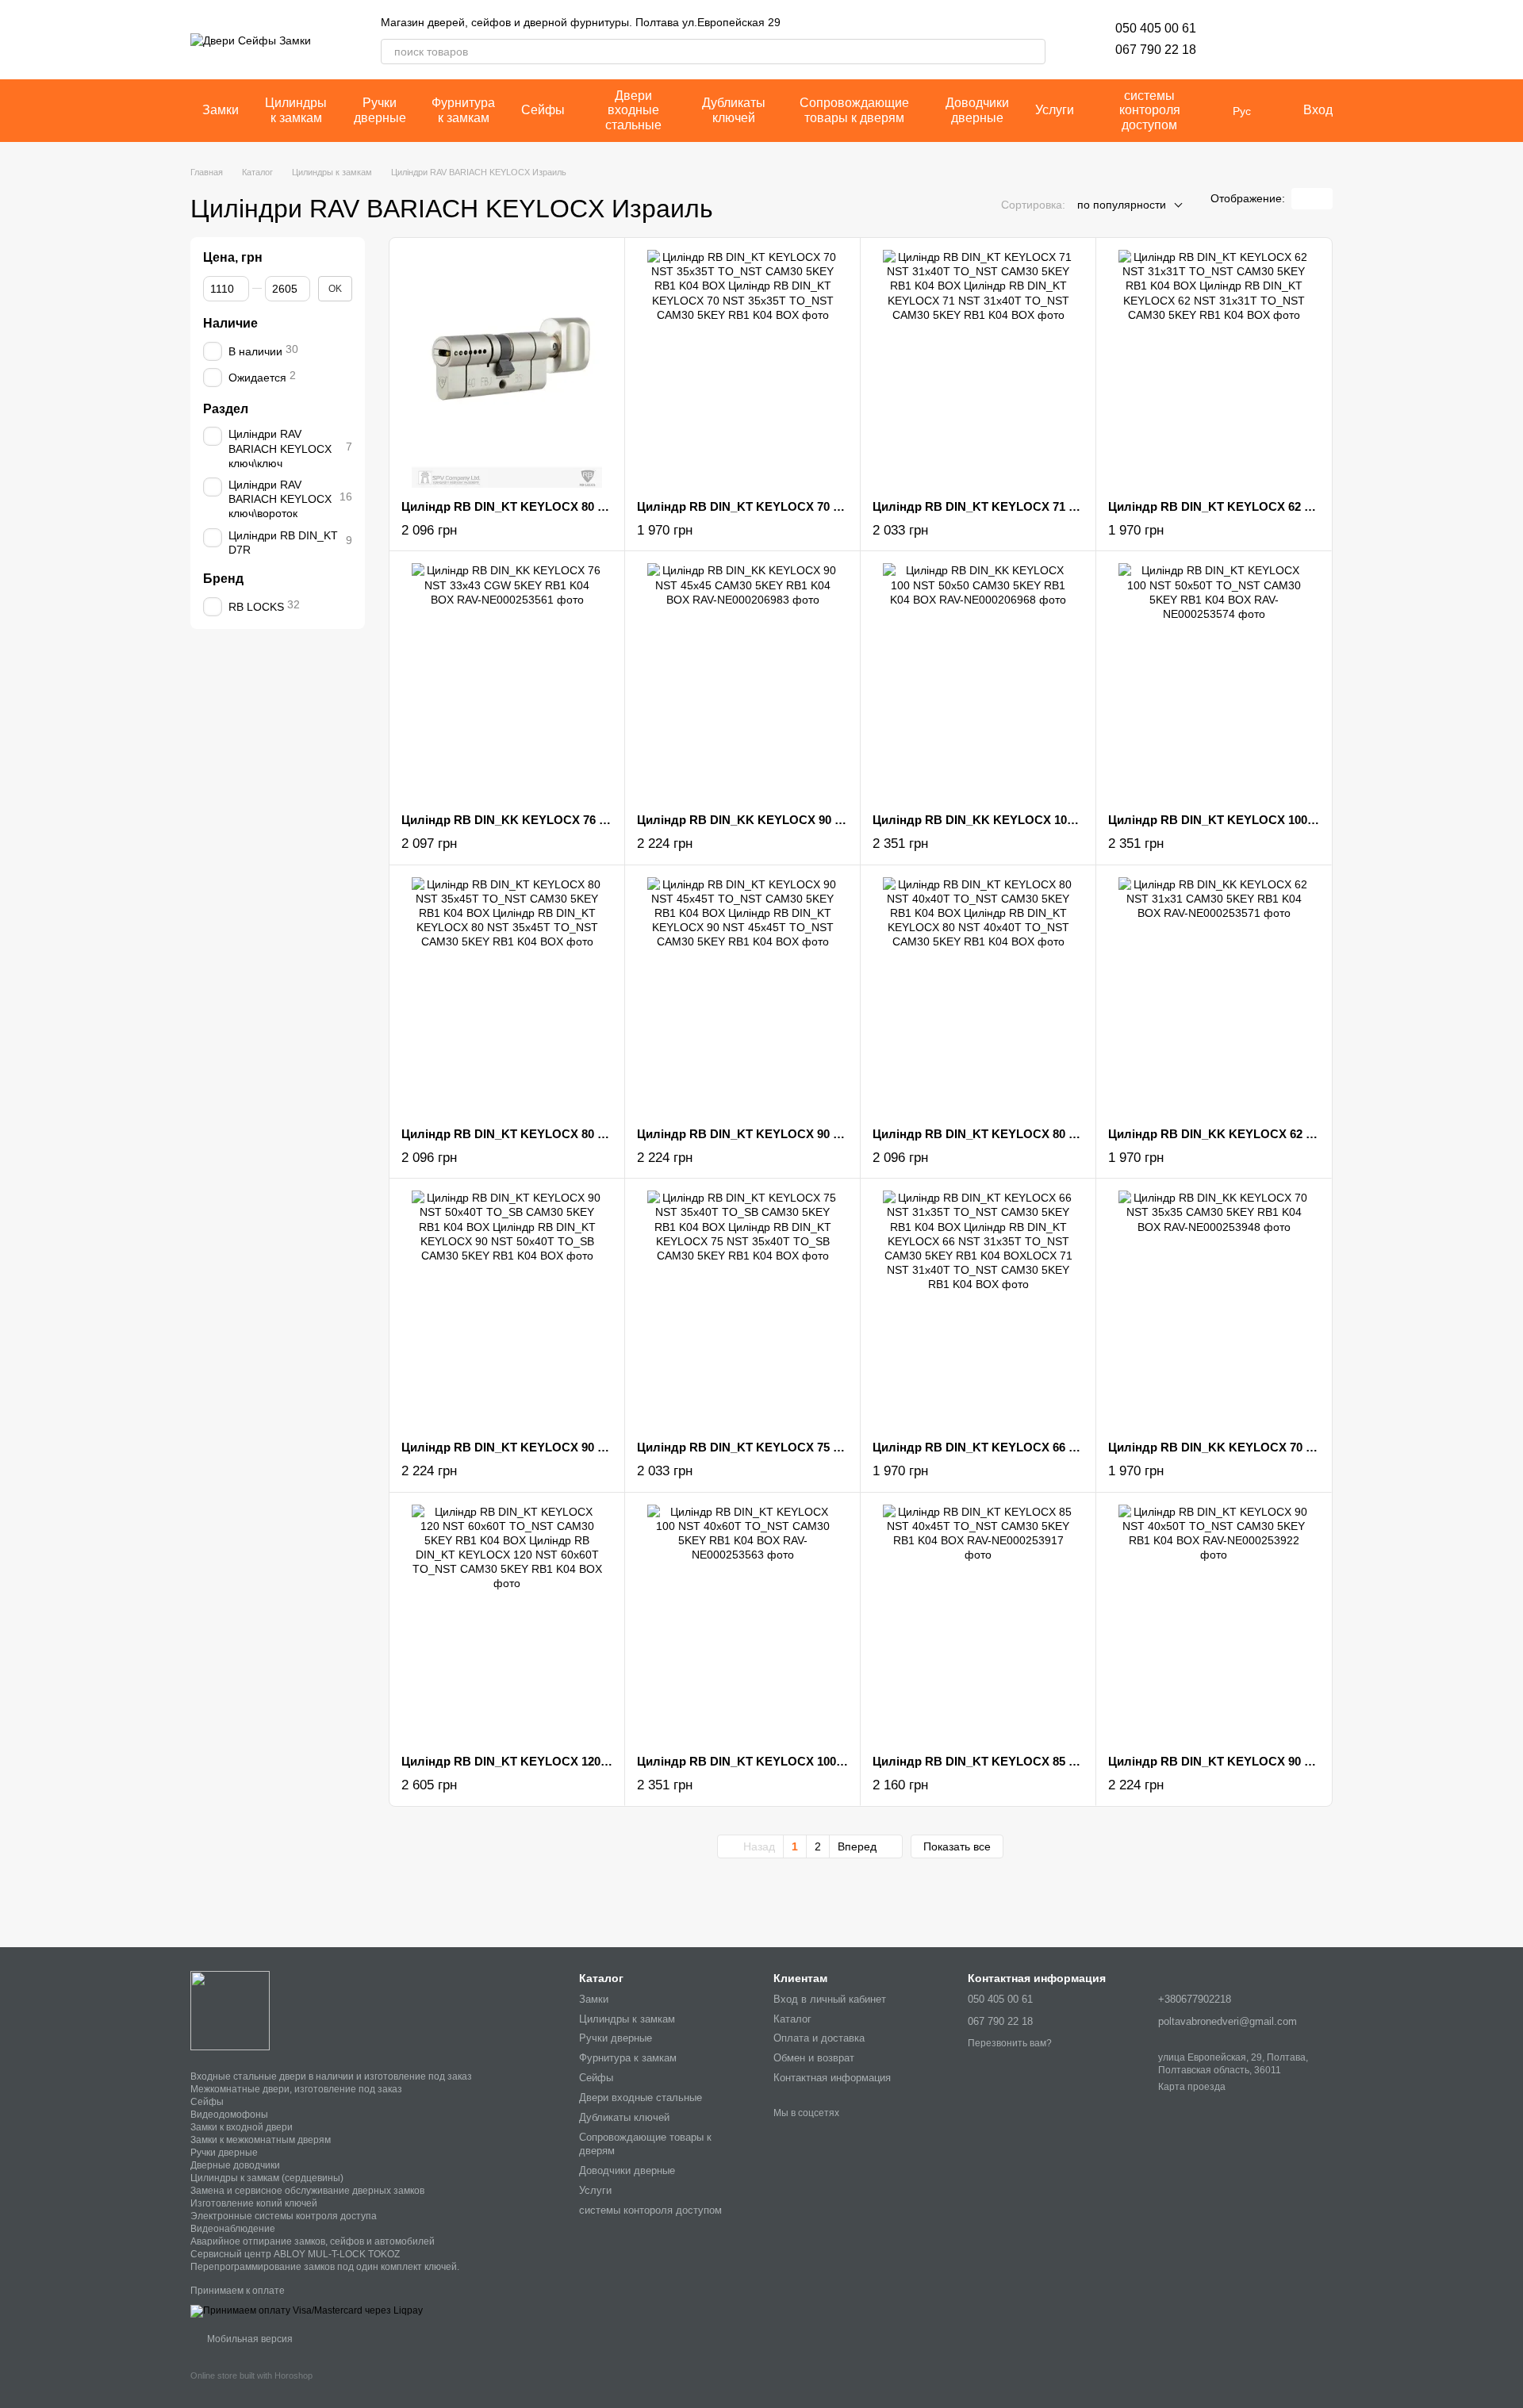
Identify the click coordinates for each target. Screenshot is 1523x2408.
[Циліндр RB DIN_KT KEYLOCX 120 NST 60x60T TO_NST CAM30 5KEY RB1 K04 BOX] (507, 1624)
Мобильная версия (249, 2339)
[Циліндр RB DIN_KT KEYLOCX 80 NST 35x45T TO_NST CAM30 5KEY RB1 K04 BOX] (507, 996)
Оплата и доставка (819, 2038)
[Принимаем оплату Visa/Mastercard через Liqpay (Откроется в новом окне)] (307, 2310)
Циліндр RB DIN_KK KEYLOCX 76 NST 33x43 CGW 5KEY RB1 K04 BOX (603, 820)
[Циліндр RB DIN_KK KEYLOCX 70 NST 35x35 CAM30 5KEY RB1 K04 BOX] (1214, 1309)
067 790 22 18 (1156, 50)
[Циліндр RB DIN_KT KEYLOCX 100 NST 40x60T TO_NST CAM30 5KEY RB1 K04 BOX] (742, 1624)
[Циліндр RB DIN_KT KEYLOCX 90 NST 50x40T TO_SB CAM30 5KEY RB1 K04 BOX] (507, 1309)
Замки (221, 110)
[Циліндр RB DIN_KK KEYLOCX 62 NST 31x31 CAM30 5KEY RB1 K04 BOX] (1214, 996)
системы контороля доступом (1150, 110)
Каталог (792, 2019)
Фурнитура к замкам (463, 110)
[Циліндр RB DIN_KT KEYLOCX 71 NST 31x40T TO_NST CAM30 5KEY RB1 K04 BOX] (978, 369)
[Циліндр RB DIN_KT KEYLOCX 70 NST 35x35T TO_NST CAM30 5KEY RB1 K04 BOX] (742, 369)
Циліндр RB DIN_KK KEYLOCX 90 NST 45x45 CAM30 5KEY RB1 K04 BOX (844, 820)
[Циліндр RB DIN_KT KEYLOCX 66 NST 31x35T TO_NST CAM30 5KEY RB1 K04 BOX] (978, 1309)
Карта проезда (1192, 2087)
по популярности (1122, 205)
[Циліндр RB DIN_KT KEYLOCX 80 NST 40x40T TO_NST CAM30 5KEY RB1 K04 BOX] (978, 996)
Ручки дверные (380, 110)
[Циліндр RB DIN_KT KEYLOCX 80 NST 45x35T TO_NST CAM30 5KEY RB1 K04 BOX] (507, 369)
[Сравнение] (1279, 40)
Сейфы (543, 110)
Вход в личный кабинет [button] (830, 1999)
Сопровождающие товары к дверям (854, 110)
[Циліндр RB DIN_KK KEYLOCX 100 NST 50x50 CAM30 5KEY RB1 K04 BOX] (978, 682)
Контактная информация (832, 2078)
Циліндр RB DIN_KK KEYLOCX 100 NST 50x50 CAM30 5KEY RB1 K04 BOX (1083, 820)
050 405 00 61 (1156, 28)
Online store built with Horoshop (251, 2375)
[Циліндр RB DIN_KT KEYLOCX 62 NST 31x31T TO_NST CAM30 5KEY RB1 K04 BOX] (1214, 369)
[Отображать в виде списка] (1322, 199)
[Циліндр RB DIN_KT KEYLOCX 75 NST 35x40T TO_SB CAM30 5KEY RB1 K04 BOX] (742, 1309)
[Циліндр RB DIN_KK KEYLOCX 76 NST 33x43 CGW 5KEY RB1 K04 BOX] (507, 682)
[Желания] (1237, 40)
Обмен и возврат (814, 2058)
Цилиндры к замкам (296, 110)
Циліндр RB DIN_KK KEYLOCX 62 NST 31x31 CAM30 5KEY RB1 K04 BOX (1316, 1134)
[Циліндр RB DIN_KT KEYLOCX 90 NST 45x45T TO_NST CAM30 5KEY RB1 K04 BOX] (742, 996)
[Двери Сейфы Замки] (230, 2010)
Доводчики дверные (977, 110)
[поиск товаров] (1033, 52)
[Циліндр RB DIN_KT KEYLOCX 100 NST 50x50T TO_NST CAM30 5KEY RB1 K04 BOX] (1214, 682)
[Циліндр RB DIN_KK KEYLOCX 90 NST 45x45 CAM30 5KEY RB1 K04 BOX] (742, 682)
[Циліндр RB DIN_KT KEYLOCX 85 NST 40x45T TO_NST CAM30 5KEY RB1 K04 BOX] (978, 1624)
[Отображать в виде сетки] (1302, 199)
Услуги (1055, 110)
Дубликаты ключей (734, 110)
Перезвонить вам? (1010, 2043)
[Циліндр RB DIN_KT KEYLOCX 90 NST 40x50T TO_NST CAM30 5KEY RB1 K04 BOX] (1214, 1624)
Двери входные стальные (633, 110)
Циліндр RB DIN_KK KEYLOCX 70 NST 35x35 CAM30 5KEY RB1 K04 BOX (1316, 1447)
